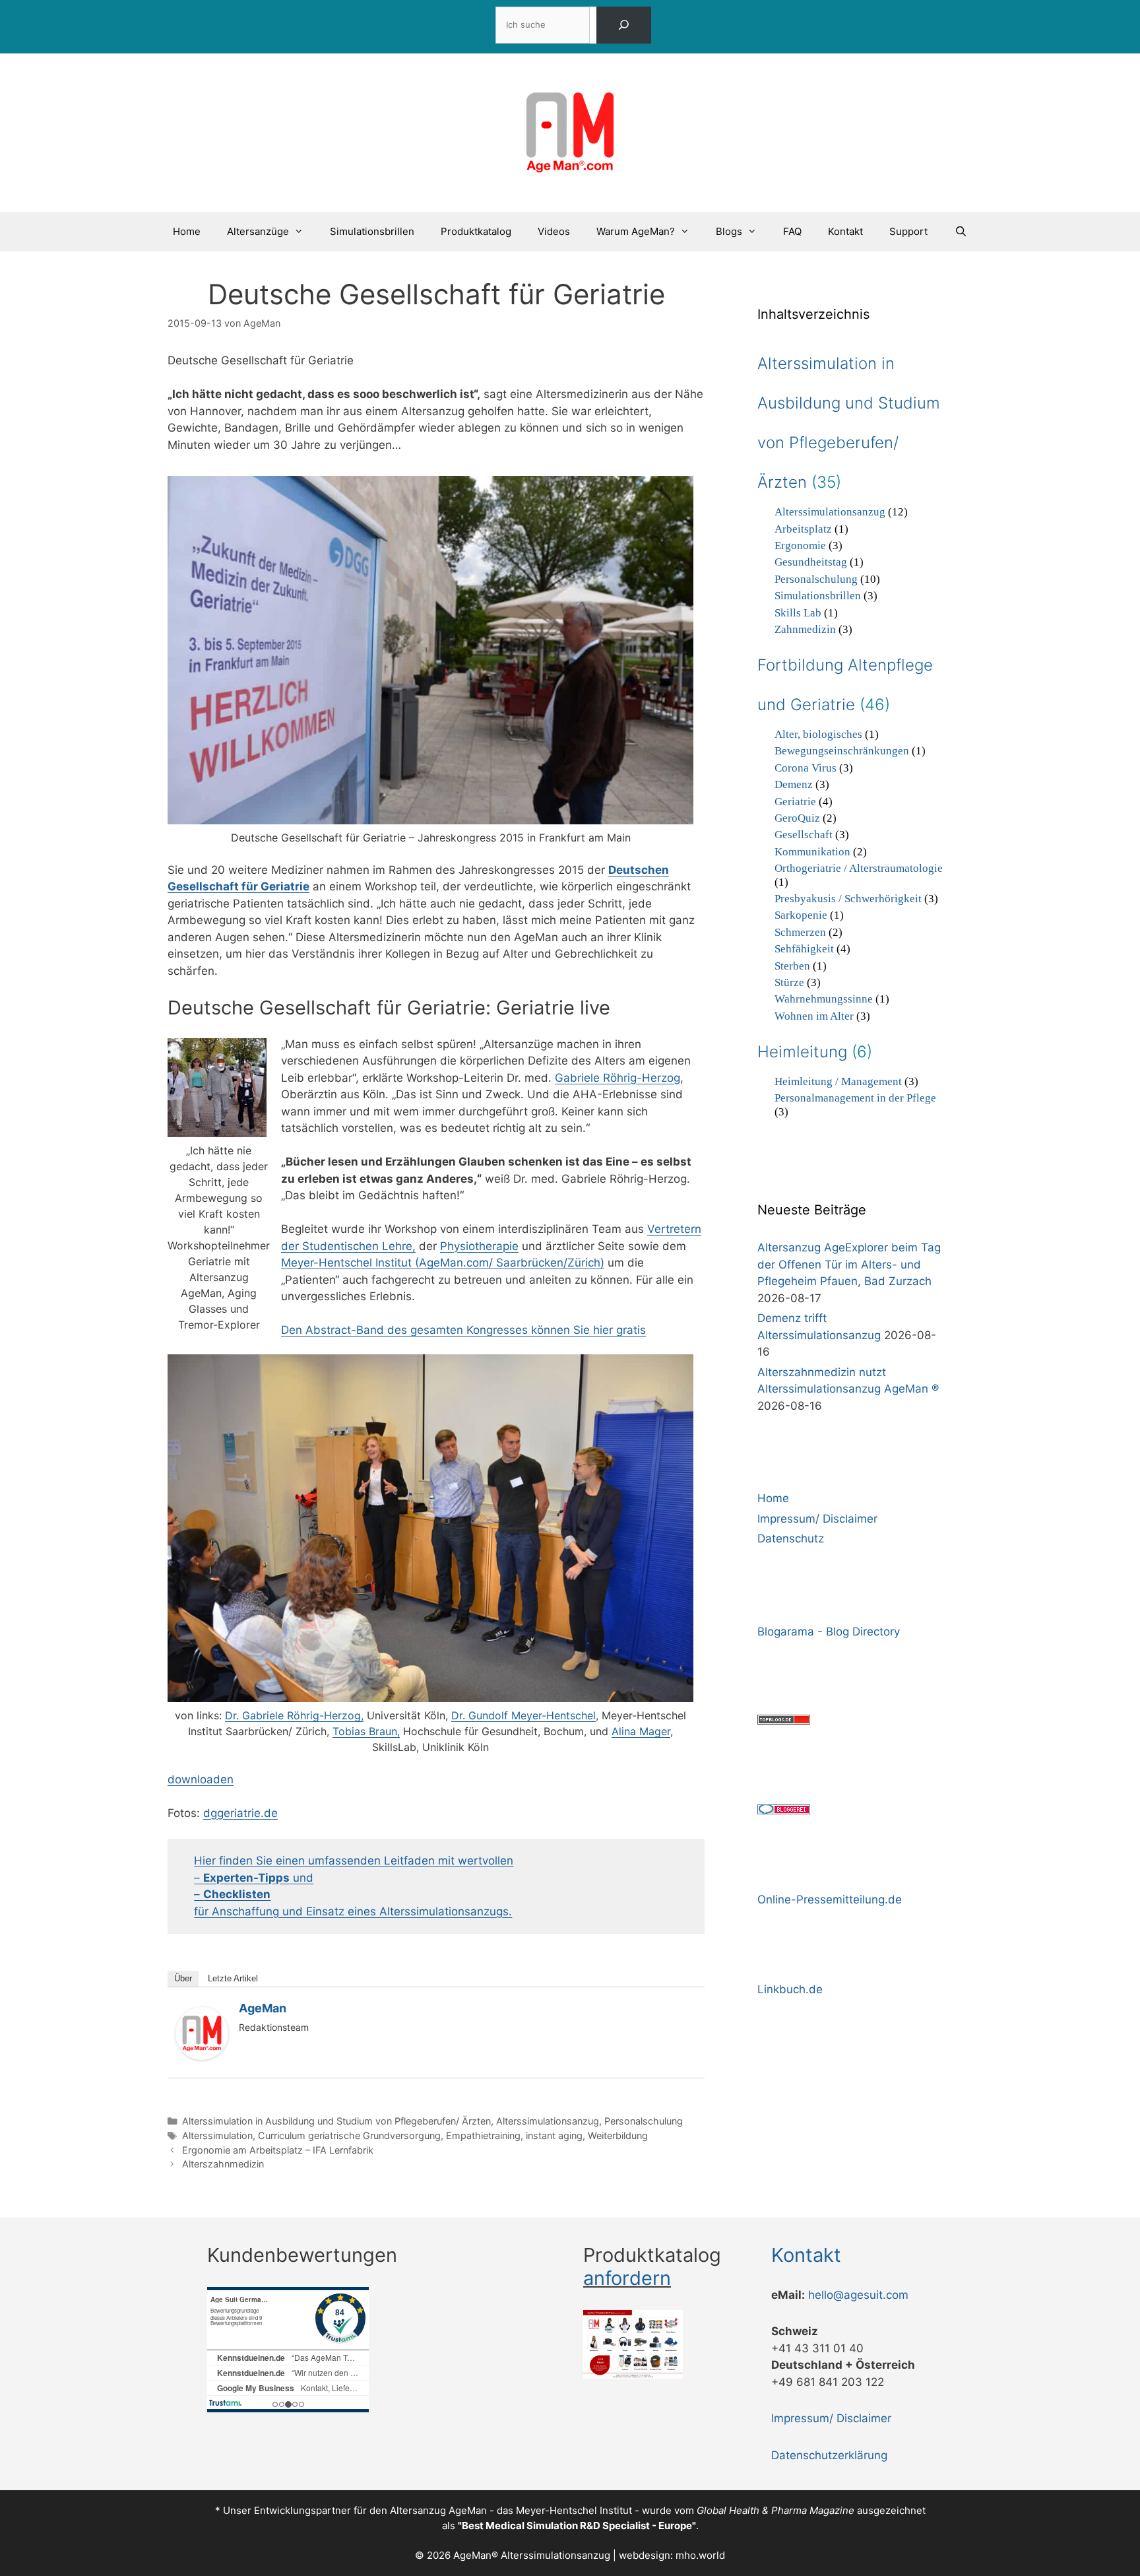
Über (183, 1978)
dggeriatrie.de (240, 1813)
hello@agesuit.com (858, 2295)
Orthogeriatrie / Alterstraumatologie (859, 868)
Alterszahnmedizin (223, 2164)
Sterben (792, 966)
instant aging (554, 2135)
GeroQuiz (797, 818)
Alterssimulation (217, 2135)
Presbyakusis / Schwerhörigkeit (848, 899)
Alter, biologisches (818, 734)
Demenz (794, 784)
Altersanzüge (258, 231)
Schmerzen (800, 932)
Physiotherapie (479, 1246)
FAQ (792, 231)
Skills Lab (798, 613)
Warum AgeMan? (636, 231)
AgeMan (263, 2008)
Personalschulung (644, 2121)
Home (187, 231)
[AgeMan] (202, 2056)
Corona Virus (806, 768)
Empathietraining (483, 2135)
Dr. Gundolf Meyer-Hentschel (523, 1715)
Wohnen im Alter (814, 1016)
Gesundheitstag (811, 562)
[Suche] (623, 25)
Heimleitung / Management (838, 1081)
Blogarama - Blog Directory (829, 1632)
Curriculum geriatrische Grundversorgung (349, 2135)
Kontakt (845, 231)
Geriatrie (795, 802)
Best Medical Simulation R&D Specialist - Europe (577, 2526)
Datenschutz (791, 1538)
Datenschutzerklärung (829, 2455)
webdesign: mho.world (672, 2555)
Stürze (789, 982)
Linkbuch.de (790, 1989)
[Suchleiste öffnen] (960, 232)
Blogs (729, 231)
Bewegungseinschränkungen (842, 751)
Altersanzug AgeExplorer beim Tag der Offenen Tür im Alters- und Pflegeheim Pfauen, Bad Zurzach (849, 1264)
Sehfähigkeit (804, 949)
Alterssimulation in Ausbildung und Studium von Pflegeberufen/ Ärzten (336, 2121)
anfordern (627, 2278)
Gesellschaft (804, 835)
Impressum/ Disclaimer (817, 1519)
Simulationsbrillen (372, 231)
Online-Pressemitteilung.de (830, 1899)
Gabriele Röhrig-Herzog (617, 1078)
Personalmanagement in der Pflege (855, 1098)
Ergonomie (800, 545)
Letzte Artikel (233, 1978)
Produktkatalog (476, 231)
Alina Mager (641, 1731)
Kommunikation (812, 852)
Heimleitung (802, 1052)
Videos (554, 231)
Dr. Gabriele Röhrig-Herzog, (294, 1715)
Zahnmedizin (805, 629)
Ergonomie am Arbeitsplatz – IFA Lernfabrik (278, 2150)
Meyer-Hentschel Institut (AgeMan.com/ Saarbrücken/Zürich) (443, 1263)
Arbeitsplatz (803, 529)
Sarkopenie (801, 915)
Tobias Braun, (366, 1731)
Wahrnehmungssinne (824, 999)
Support (908, 231)
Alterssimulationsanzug (548, 2121)
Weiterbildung (618, 2135)
